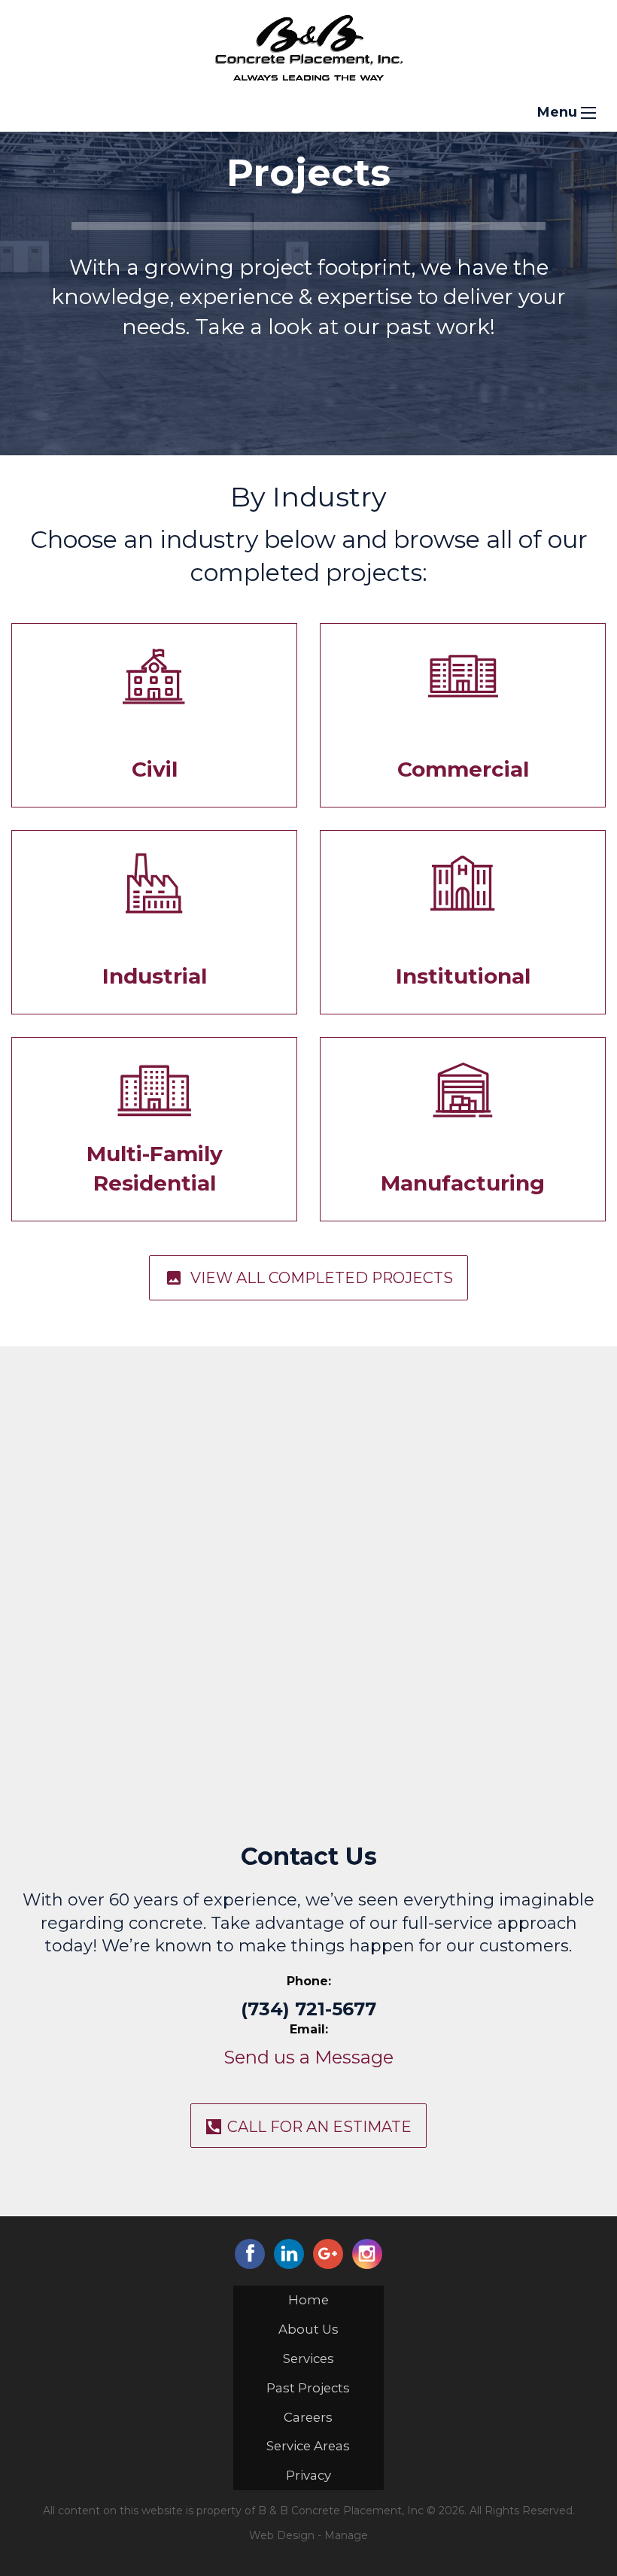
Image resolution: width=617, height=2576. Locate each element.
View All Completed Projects (309, 1278)
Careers (308, 2417)
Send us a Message (308, 2057)
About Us (308, 2329)
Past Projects (308, 2388)
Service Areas (308, 2446)
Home (308, 2300)
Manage (346, 2535)
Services (308, 2359)
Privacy (308, 2475)
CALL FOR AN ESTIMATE (319, 2127)
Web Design (282, 2535)
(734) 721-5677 (308, 2009)
